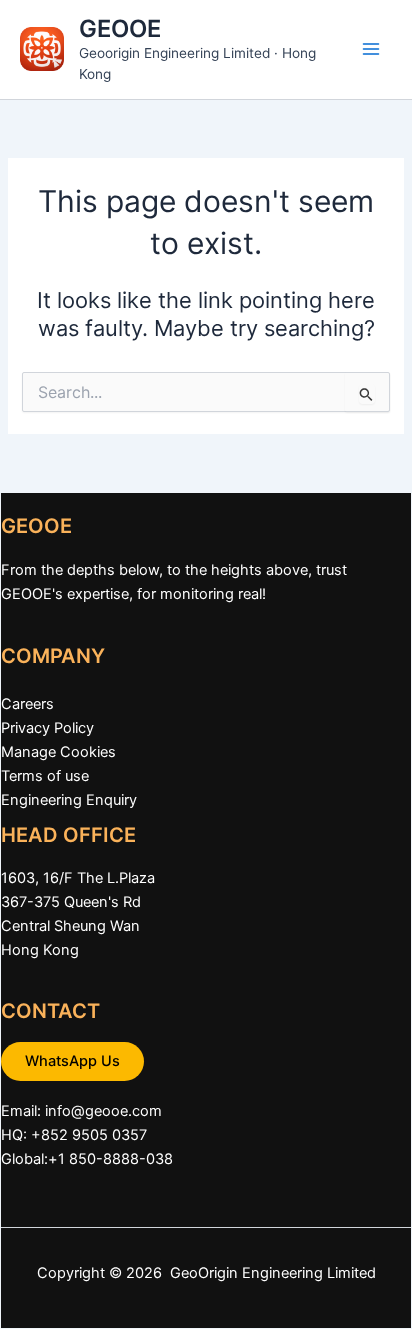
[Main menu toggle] (371, 49)
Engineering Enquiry (69, 800)
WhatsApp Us (72, 1061)
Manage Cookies (58, 752)
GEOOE (120, 28)
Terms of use (45, 776)
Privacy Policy (47, 728)
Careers (27, 704)
